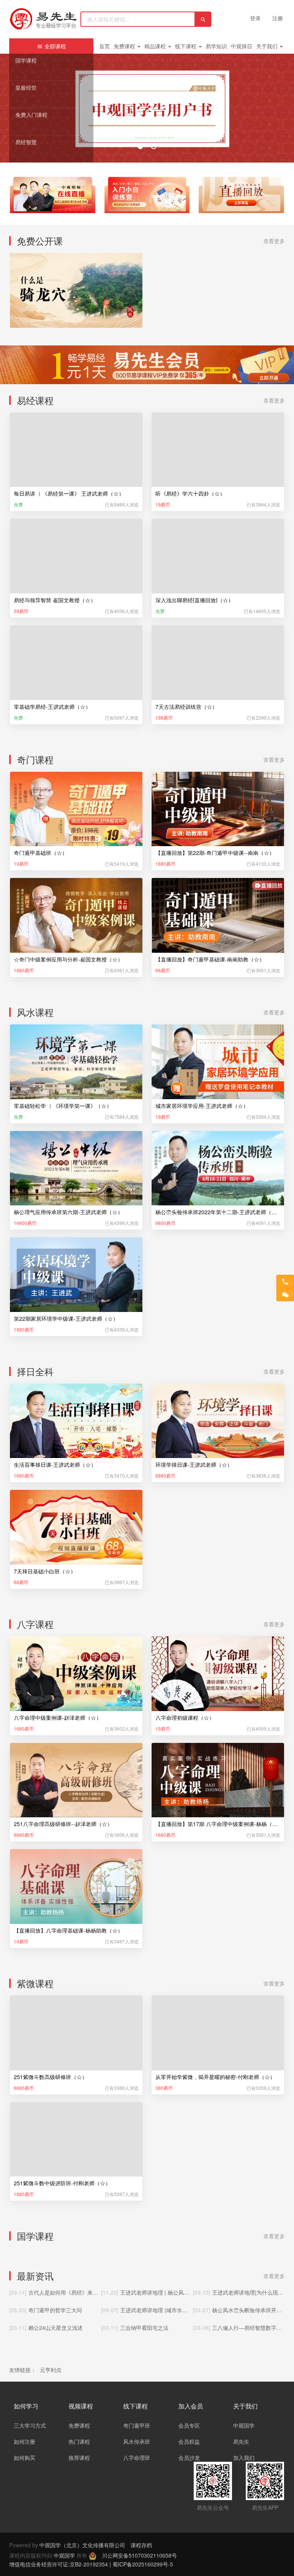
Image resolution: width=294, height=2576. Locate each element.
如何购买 (24, 2458)
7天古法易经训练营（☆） (186, 707)
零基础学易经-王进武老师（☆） (52, 707)
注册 (278, 18)
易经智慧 (26, 142)
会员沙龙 (189, 2458)
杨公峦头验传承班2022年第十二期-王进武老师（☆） (218, 1212)
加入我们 (244, 2458)
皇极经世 (26, 87)
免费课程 (125, 46)
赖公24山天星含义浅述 (56, 2328)
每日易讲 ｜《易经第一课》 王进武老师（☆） (69, 493)
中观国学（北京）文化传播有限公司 (82, 2545)
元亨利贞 (51, 2370)
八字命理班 (137, 2458)
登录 (255, 18)
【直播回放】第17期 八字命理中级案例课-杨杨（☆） (218, 1824)
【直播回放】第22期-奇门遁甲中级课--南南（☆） (215, 853)
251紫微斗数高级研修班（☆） (51, 2077)
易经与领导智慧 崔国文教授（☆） (55, 600)
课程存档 (141, 2545)
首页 (105, 46)
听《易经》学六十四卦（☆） (190, 493)
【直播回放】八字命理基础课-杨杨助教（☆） (68, 1930)
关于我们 (268, 46)
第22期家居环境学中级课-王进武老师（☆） (66, 1318)
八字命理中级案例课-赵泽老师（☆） (58, 1718)
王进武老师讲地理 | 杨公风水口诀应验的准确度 (176, 2292)
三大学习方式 (30, 2425)
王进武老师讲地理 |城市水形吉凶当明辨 (167, 2310)
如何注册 (24, 2441)
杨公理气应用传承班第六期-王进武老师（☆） (68, 1212)
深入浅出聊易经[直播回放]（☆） (194, 600)
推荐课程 (79, 2458)
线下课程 (186, 46)
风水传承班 (137, 2441)
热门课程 (79, 2441)
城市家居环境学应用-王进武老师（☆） (202, 1106)
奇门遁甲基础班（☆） (41, 853)
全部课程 (54, 46)
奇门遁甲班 (137, 2425)
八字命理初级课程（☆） (185, 1718)
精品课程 (156, 46)
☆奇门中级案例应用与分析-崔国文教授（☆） (68, 959)
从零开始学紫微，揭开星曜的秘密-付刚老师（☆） (215, 2077)
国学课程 (26, 60)
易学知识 (216, 46)
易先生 (241, 2441)
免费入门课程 (31, 115)
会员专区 (189, 2425)
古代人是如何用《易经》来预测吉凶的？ (77, 2292)
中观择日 (242, 46)
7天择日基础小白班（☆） (45, 1571)
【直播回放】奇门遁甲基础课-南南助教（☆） (210, 959)
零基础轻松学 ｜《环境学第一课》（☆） (63, 1106)
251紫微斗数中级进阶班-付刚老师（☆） (62, 2183)
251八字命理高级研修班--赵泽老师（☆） (63, 1824)
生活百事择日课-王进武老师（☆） (55, 1465)
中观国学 (244, 2425)
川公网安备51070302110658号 (139, 2555)
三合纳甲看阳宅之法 (144, 2328)
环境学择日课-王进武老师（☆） (194, 1465)
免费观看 (76, 314)
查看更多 (274, 241)
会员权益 (189, 2441)
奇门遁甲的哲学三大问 (55, 2310)
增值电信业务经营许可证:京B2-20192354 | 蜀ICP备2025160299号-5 (91, 2564)
